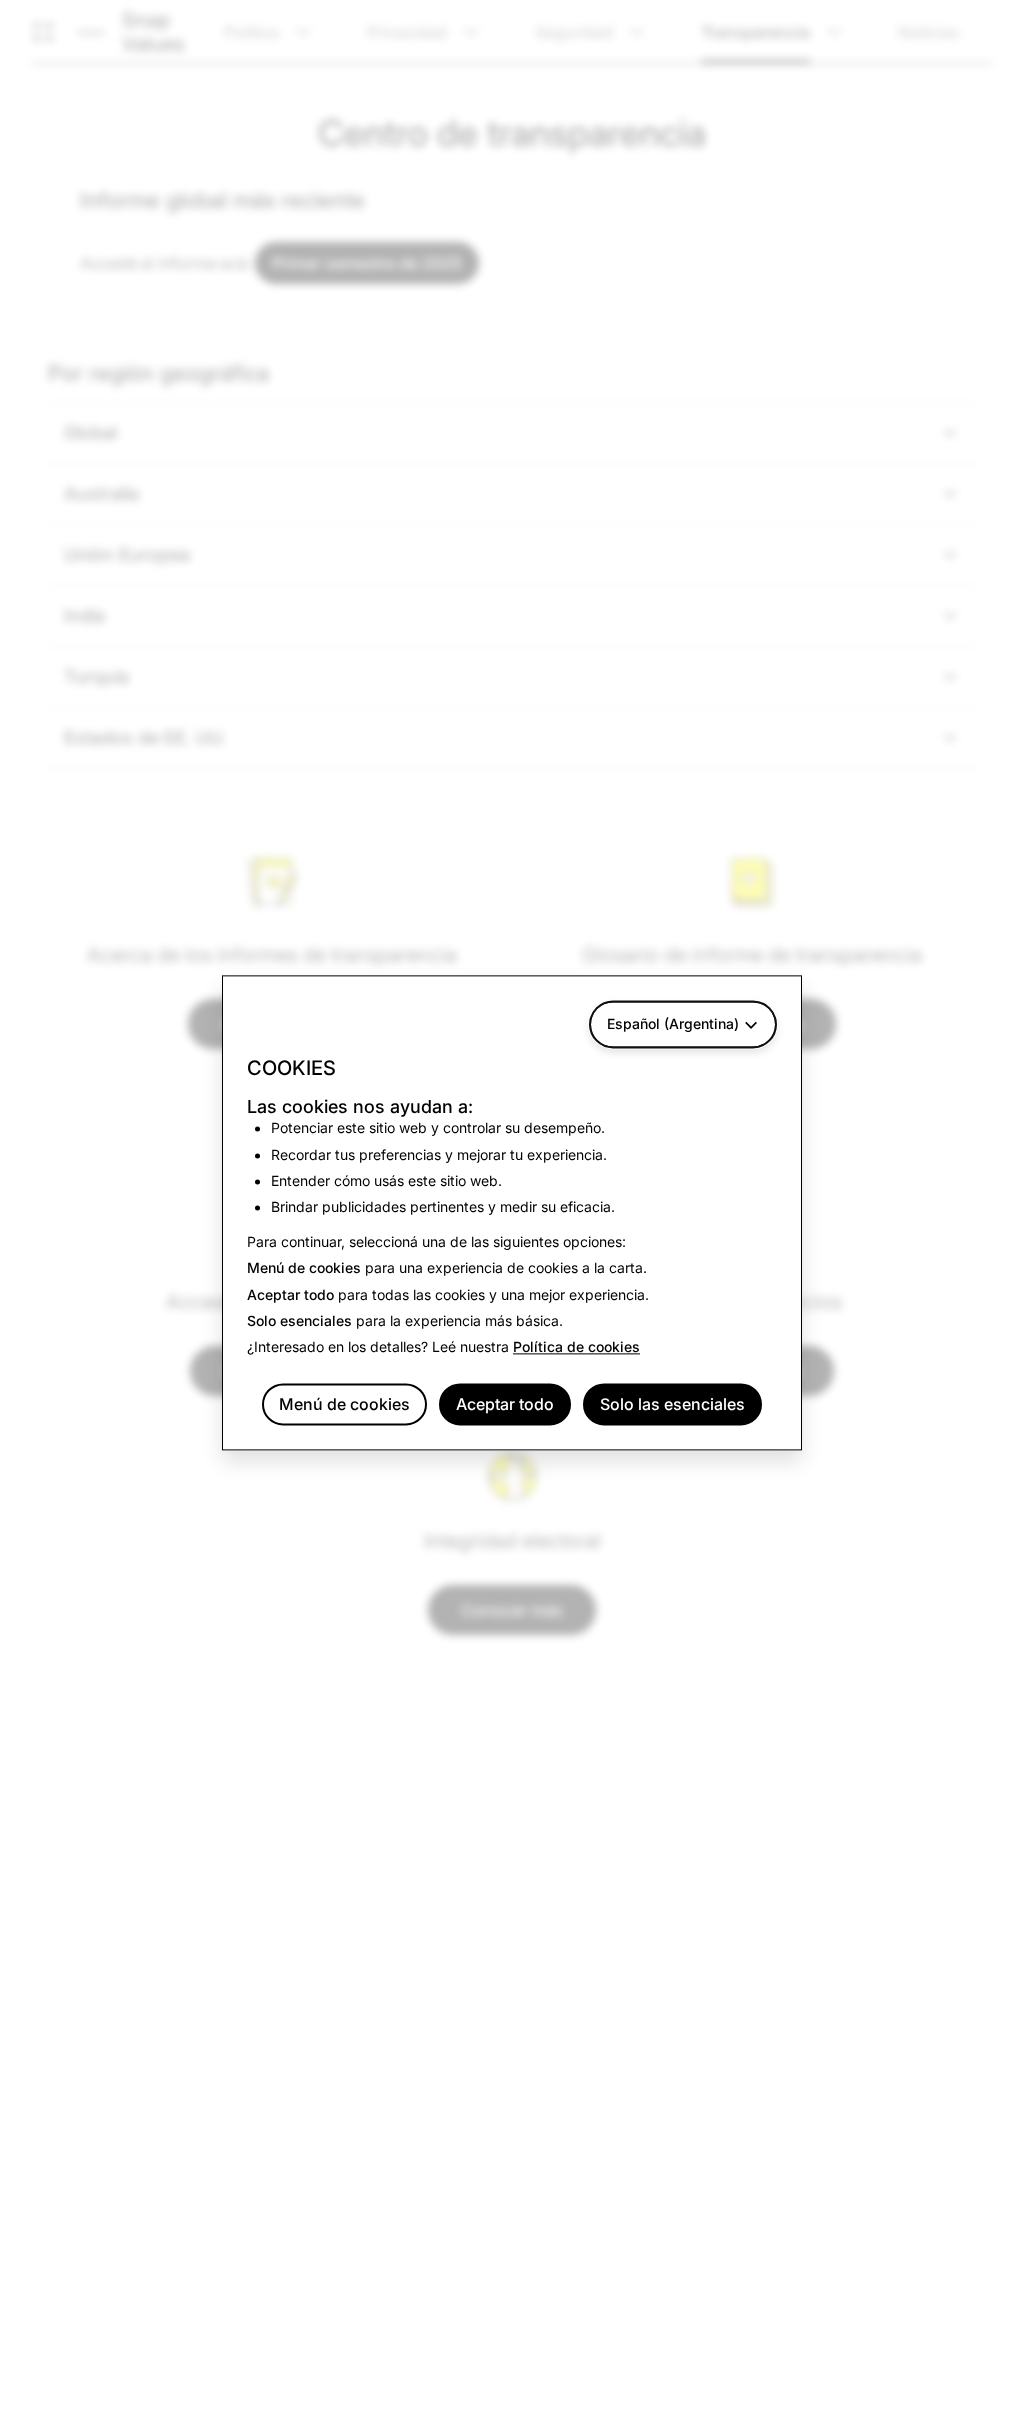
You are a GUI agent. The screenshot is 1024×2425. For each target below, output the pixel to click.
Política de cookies (576, 1347)
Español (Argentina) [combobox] (673, 1023)
